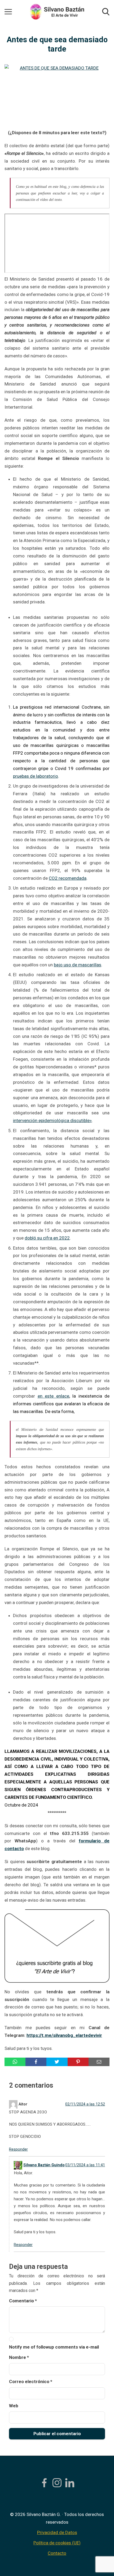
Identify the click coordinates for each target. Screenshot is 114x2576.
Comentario (23, 2301)
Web (14, 2406)
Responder (18, 2149)
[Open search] (106, 12)
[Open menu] (8, 12)
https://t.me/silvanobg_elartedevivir (64, 2035)
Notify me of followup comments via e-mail (54, 2347)
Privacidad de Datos (57, 2532)
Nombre (19, 2357)
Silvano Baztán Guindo (44, 2165)
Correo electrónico (31, 2382)
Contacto (57, 2553)
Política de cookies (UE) (57, 2543)
